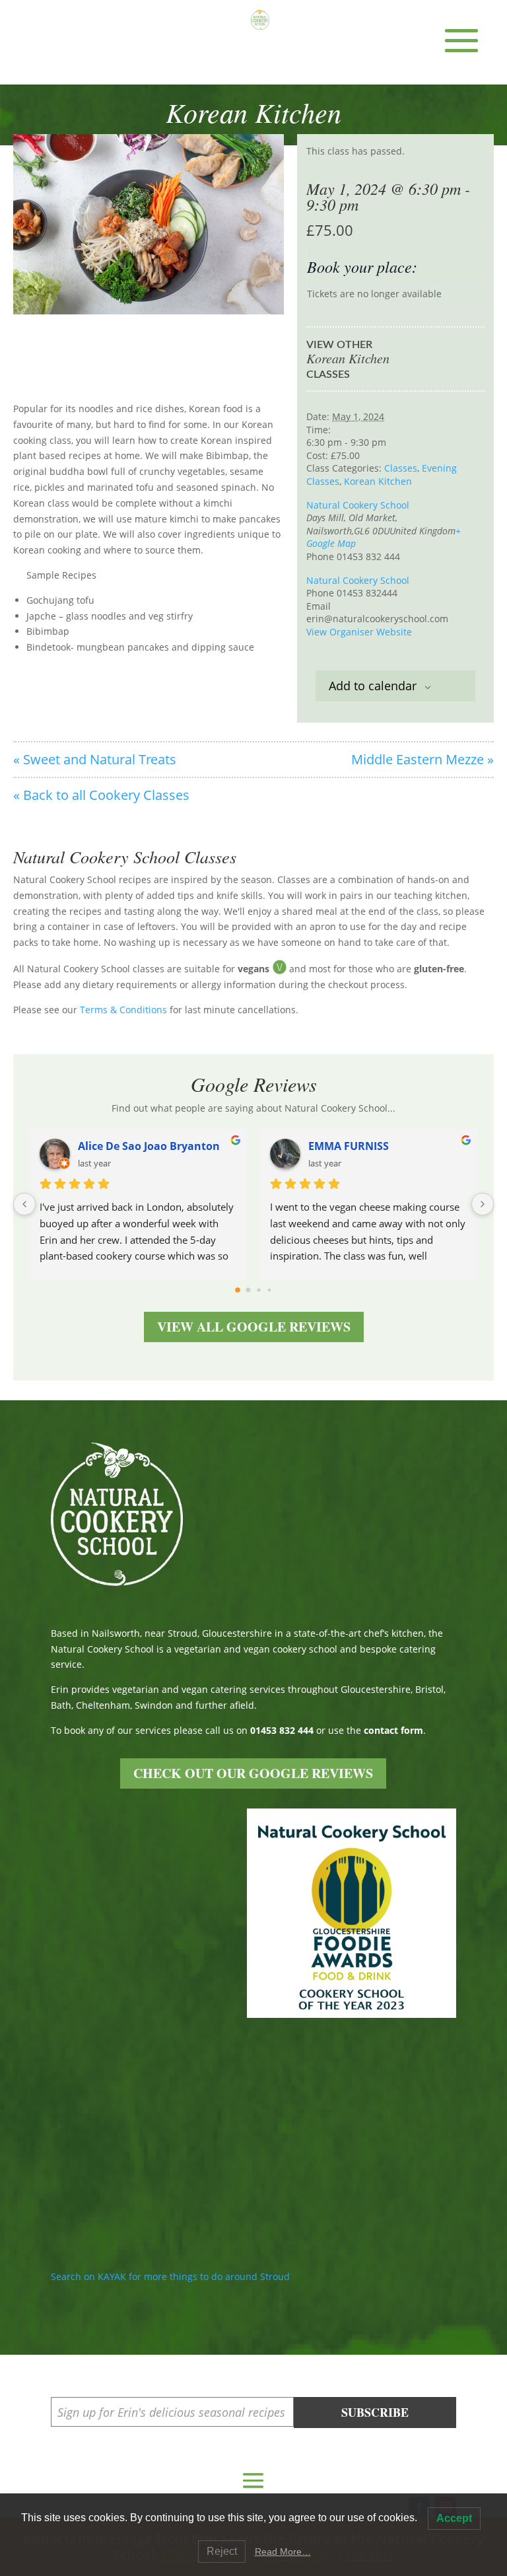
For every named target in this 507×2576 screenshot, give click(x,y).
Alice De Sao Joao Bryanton (149, 1146)
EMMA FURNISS (349, 1146)
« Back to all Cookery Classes (101, 795)
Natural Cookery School (358, 505)
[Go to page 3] (269, 1290)
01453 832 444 (282, 1730)
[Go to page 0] (238, 1290)
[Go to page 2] (258, 1290)
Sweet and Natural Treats (95, 759)
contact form (393, 1730)
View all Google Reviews (254, 1327)
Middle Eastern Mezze (422, 759)
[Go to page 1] (249, 1290)
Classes (401, 468)
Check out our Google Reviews (253, 1773)
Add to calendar (373, 686)
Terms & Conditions (123, 1010)
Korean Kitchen (378, 481)
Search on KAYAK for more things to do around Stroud (170, 2276)
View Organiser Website (359, 632)
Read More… (283, 2552)
